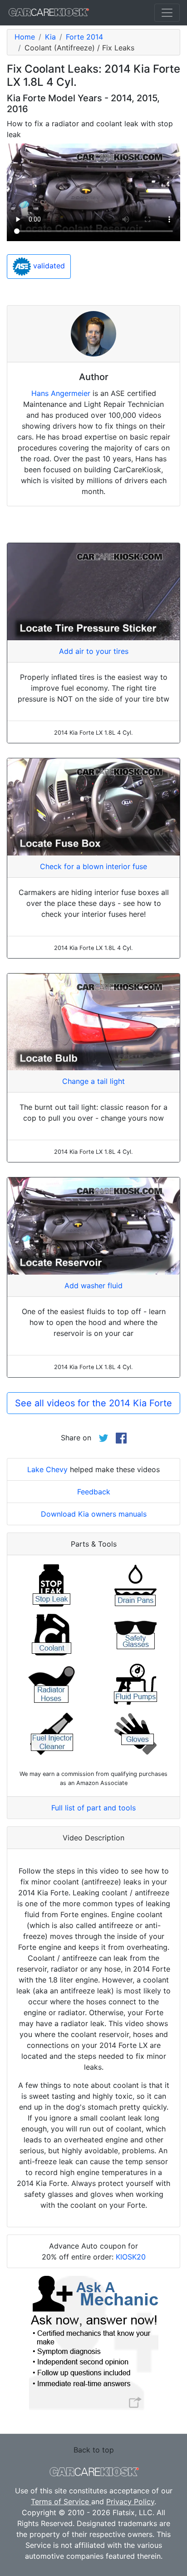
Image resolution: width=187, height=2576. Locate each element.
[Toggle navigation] (167, 13)
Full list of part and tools (93, 1808)
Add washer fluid (93, 1286)
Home (25, 37)
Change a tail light (93, 1081)
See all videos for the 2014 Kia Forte (93, 1403)
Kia (50, 37)
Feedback (94, 1492)
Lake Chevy (47, 1469)
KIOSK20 (131, 2257)
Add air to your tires (94, 651)
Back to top (94, 2450)
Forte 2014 (84, 37)
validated (48, 266)
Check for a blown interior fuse (93, 866)
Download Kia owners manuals (94, 1514)
